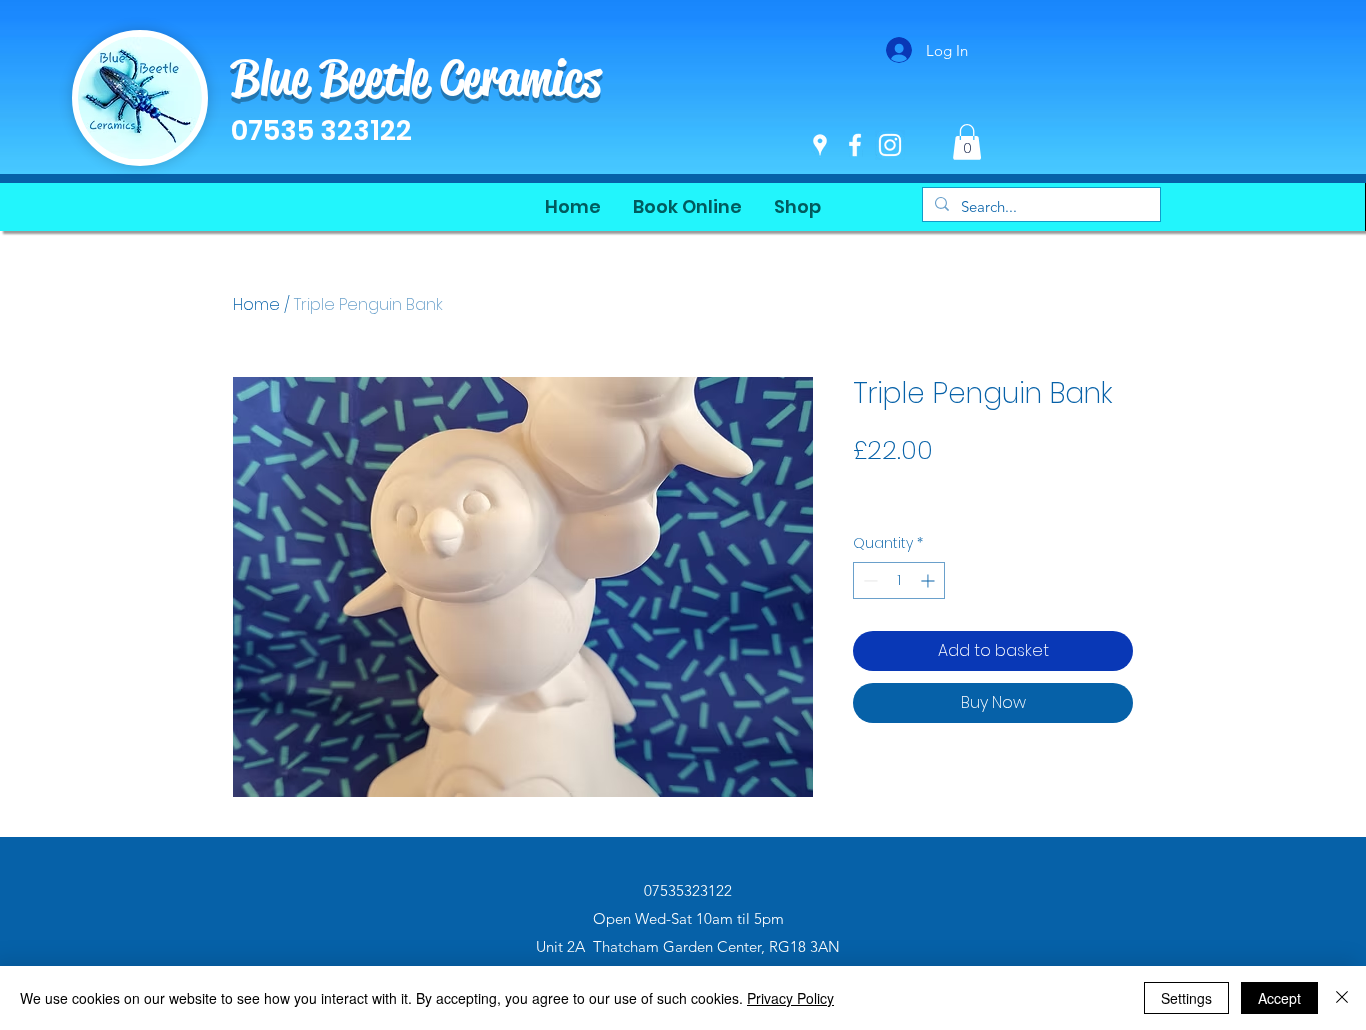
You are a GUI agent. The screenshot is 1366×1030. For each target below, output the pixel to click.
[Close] (1342, 998)
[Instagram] (890, 145)
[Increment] (929, 580)
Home (256, 304)
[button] (967, 142)
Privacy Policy (790, 998)
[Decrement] (868, 580)
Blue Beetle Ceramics (416, 78)
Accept (1279, 998)
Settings (1186, 998)
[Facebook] (855, 145)
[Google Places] (820, 145)
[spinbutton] (899, 580)
